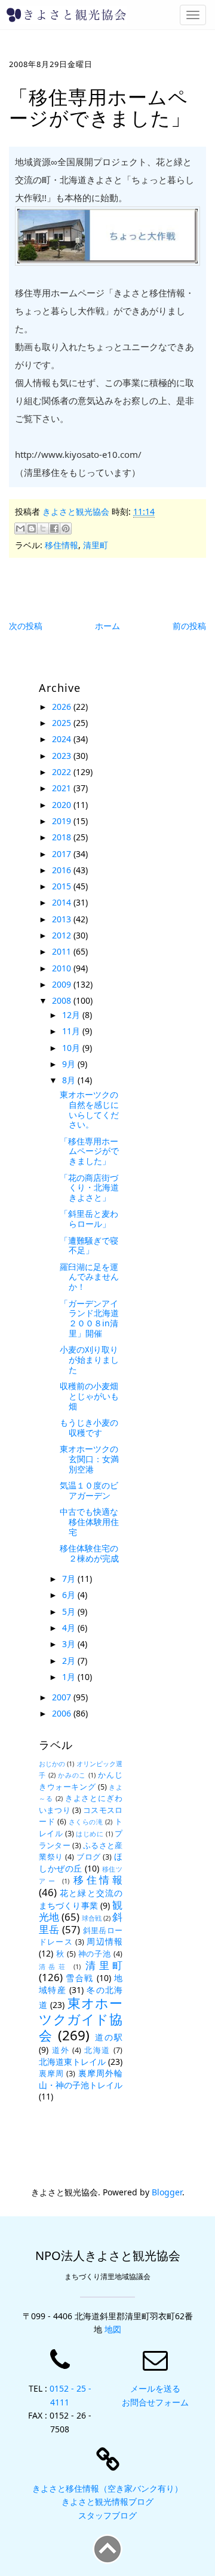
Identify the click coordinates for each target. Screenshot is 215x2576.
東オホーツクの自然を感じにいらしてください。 (89, 1109)
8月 (70, 1080)
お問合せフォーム (155, 2402)
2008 (63, 1000)
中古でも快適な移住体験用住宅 (89, 1522)
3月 (70, 1644)
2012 (63, 935)
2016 (63, 870)
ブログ (89, 1857)
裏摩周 (51, 2074)
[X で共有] (43, 528)
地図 (113, 2329)
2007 (63, 1697)
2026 (63, 707)
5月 (70, 1611)
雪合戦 (79, 1978)
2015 (63, 886)
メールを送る (155, 2388)
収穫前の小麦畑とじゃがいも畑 (89, 1396)
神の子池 (95, 1954)
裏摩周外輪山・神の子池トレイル (81, 2079)
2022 (63, 772)
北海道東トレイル (72, 2062)
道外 (61, 2050)
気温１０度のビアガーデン (89, 1490)
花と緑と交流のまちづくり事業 (81, 1899)
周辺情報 (105, 1941)
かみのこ (72, 1775)
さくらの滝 (86, 1822)
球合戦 (92, 1918)
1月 (70, 1677)
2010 (63, 968)
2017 (63, 854)
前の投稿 (189, 626)
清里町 (96, 545)
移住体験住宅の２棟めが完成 (89, 1553)
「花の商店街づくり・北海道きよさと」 (89, 1188)
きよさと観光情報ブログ (107, 2501)
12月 (72, 1015)
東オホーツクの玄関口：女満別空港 (89, 1459)
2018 (63, 837)
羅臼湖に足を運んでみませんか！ (89, 1277)
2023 (63, 756)
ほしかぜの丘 (81, 1862)
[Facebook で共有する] (54, 528)
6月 (70, 1595)
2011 (63, 951)
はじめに (90, 1834)
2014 (63, 902)
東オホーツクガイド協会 (81, 2019)
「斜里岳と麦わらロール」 (89, 1219)
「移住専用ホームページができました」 (89, 1151)
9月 (70, 1064)
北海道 (97, 2050)
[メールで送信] (20, 528)
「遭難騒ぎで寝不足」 (89, 1246)
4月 (70, 1628)
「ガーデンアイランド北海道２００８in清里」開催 (89, 1318)
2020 (63, 805)
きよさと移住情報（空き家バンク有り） (107, 2488)
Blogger (167, 2192)
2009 (63, 984)
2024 (63, 739)
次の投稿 (26, 626)
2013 (63, 919)
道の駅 (109, 2037)
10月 (72, 1048)
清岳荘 (53, 1966)
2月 (70, 1661)
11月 (72, 1031)
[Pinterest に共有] (66, 528)
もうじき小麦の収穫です (89, 1427)
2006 (63, 1713)
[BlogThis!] (32, 528)
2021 (63, 788)
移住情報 (62, 545)
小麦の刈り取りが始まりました (89, 1360)
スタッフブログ (107, 2515)
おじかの (52, 1764)
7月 (70, 1579)
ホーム (107, 626)
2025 (63, 723)
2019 (63, 821)
